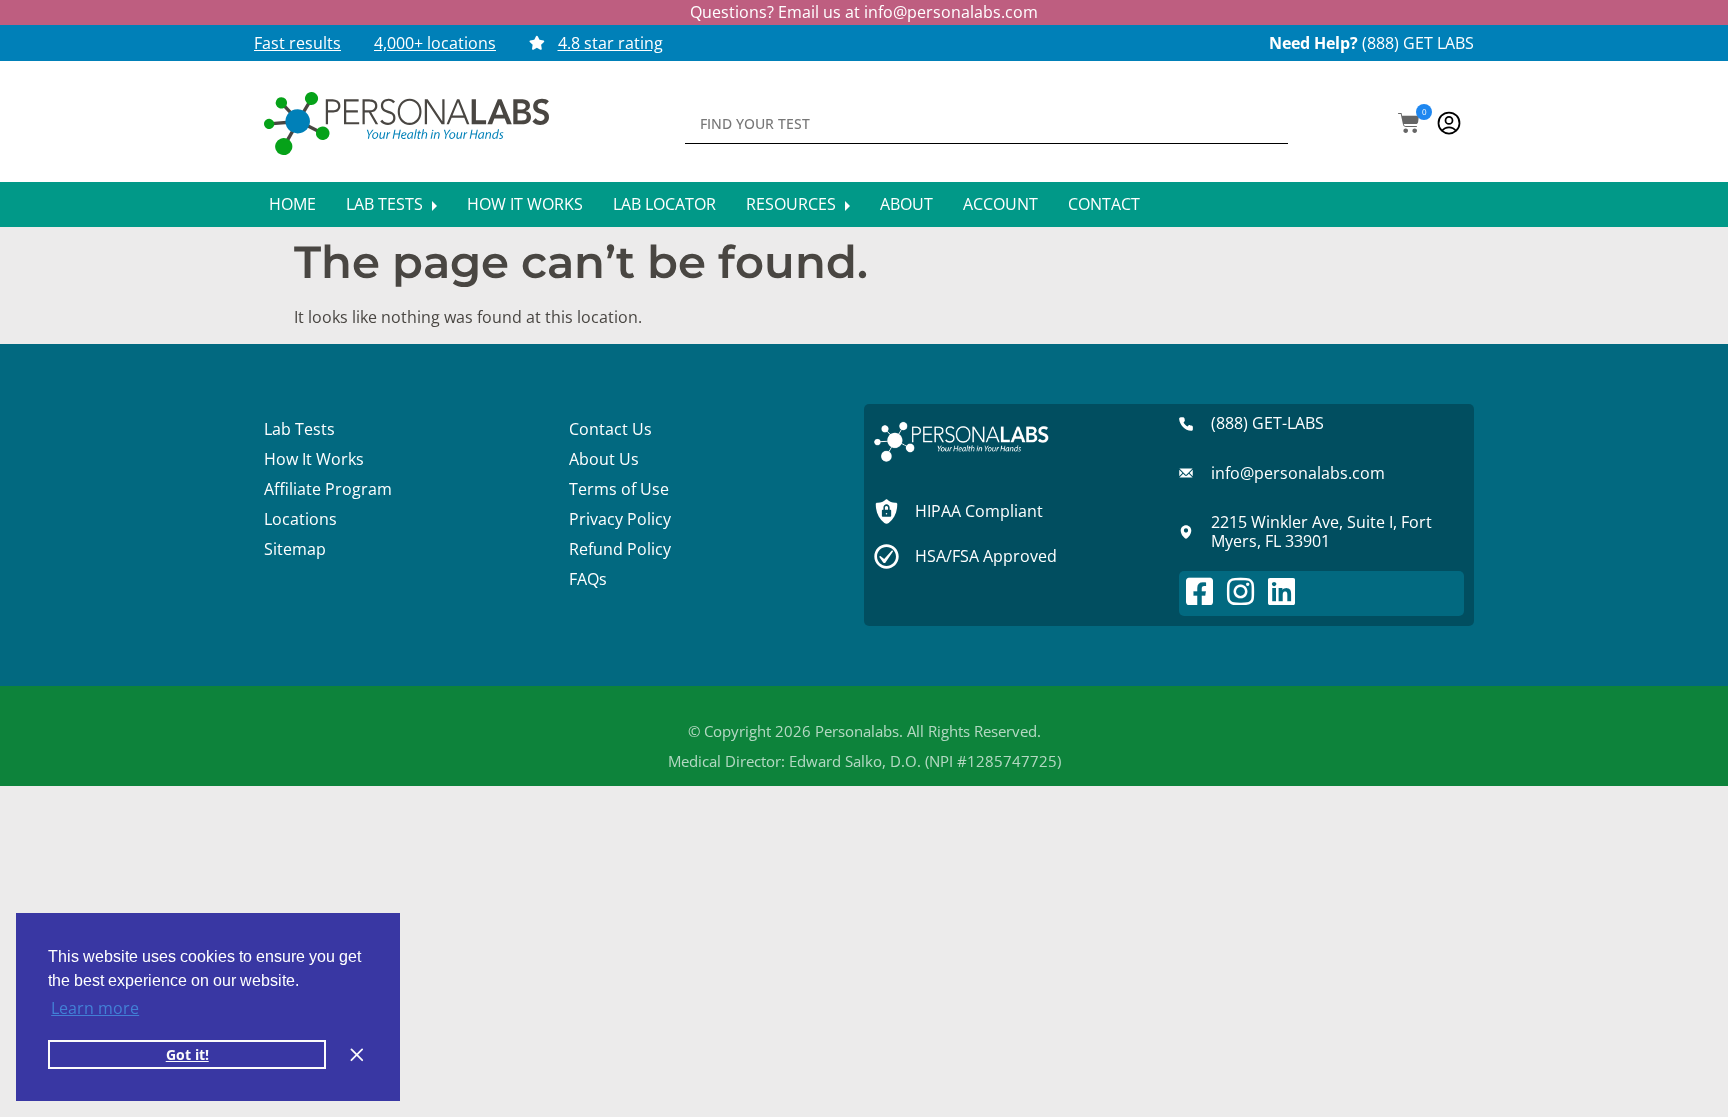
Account (1000, 204)
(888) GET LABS (1418, 43)
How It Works (525, 204)
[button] (1409, 125)
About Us (604, 459)
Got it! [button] (187, 1054)
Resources (793, 204)
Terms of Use (619, 489)
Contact (1104, 204)
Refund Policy (620, 549)
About (906, 204)
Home (292, 204)
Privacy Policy (620, 519)
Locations (300, 519)
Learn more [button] (95, 1008)
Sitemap (295, 549)
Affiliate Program (328, 489)
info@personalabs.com (951, 12)
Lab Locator (664, 204)
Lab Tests (386, 204)
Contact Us (610, 429)
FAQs (588, 579)
